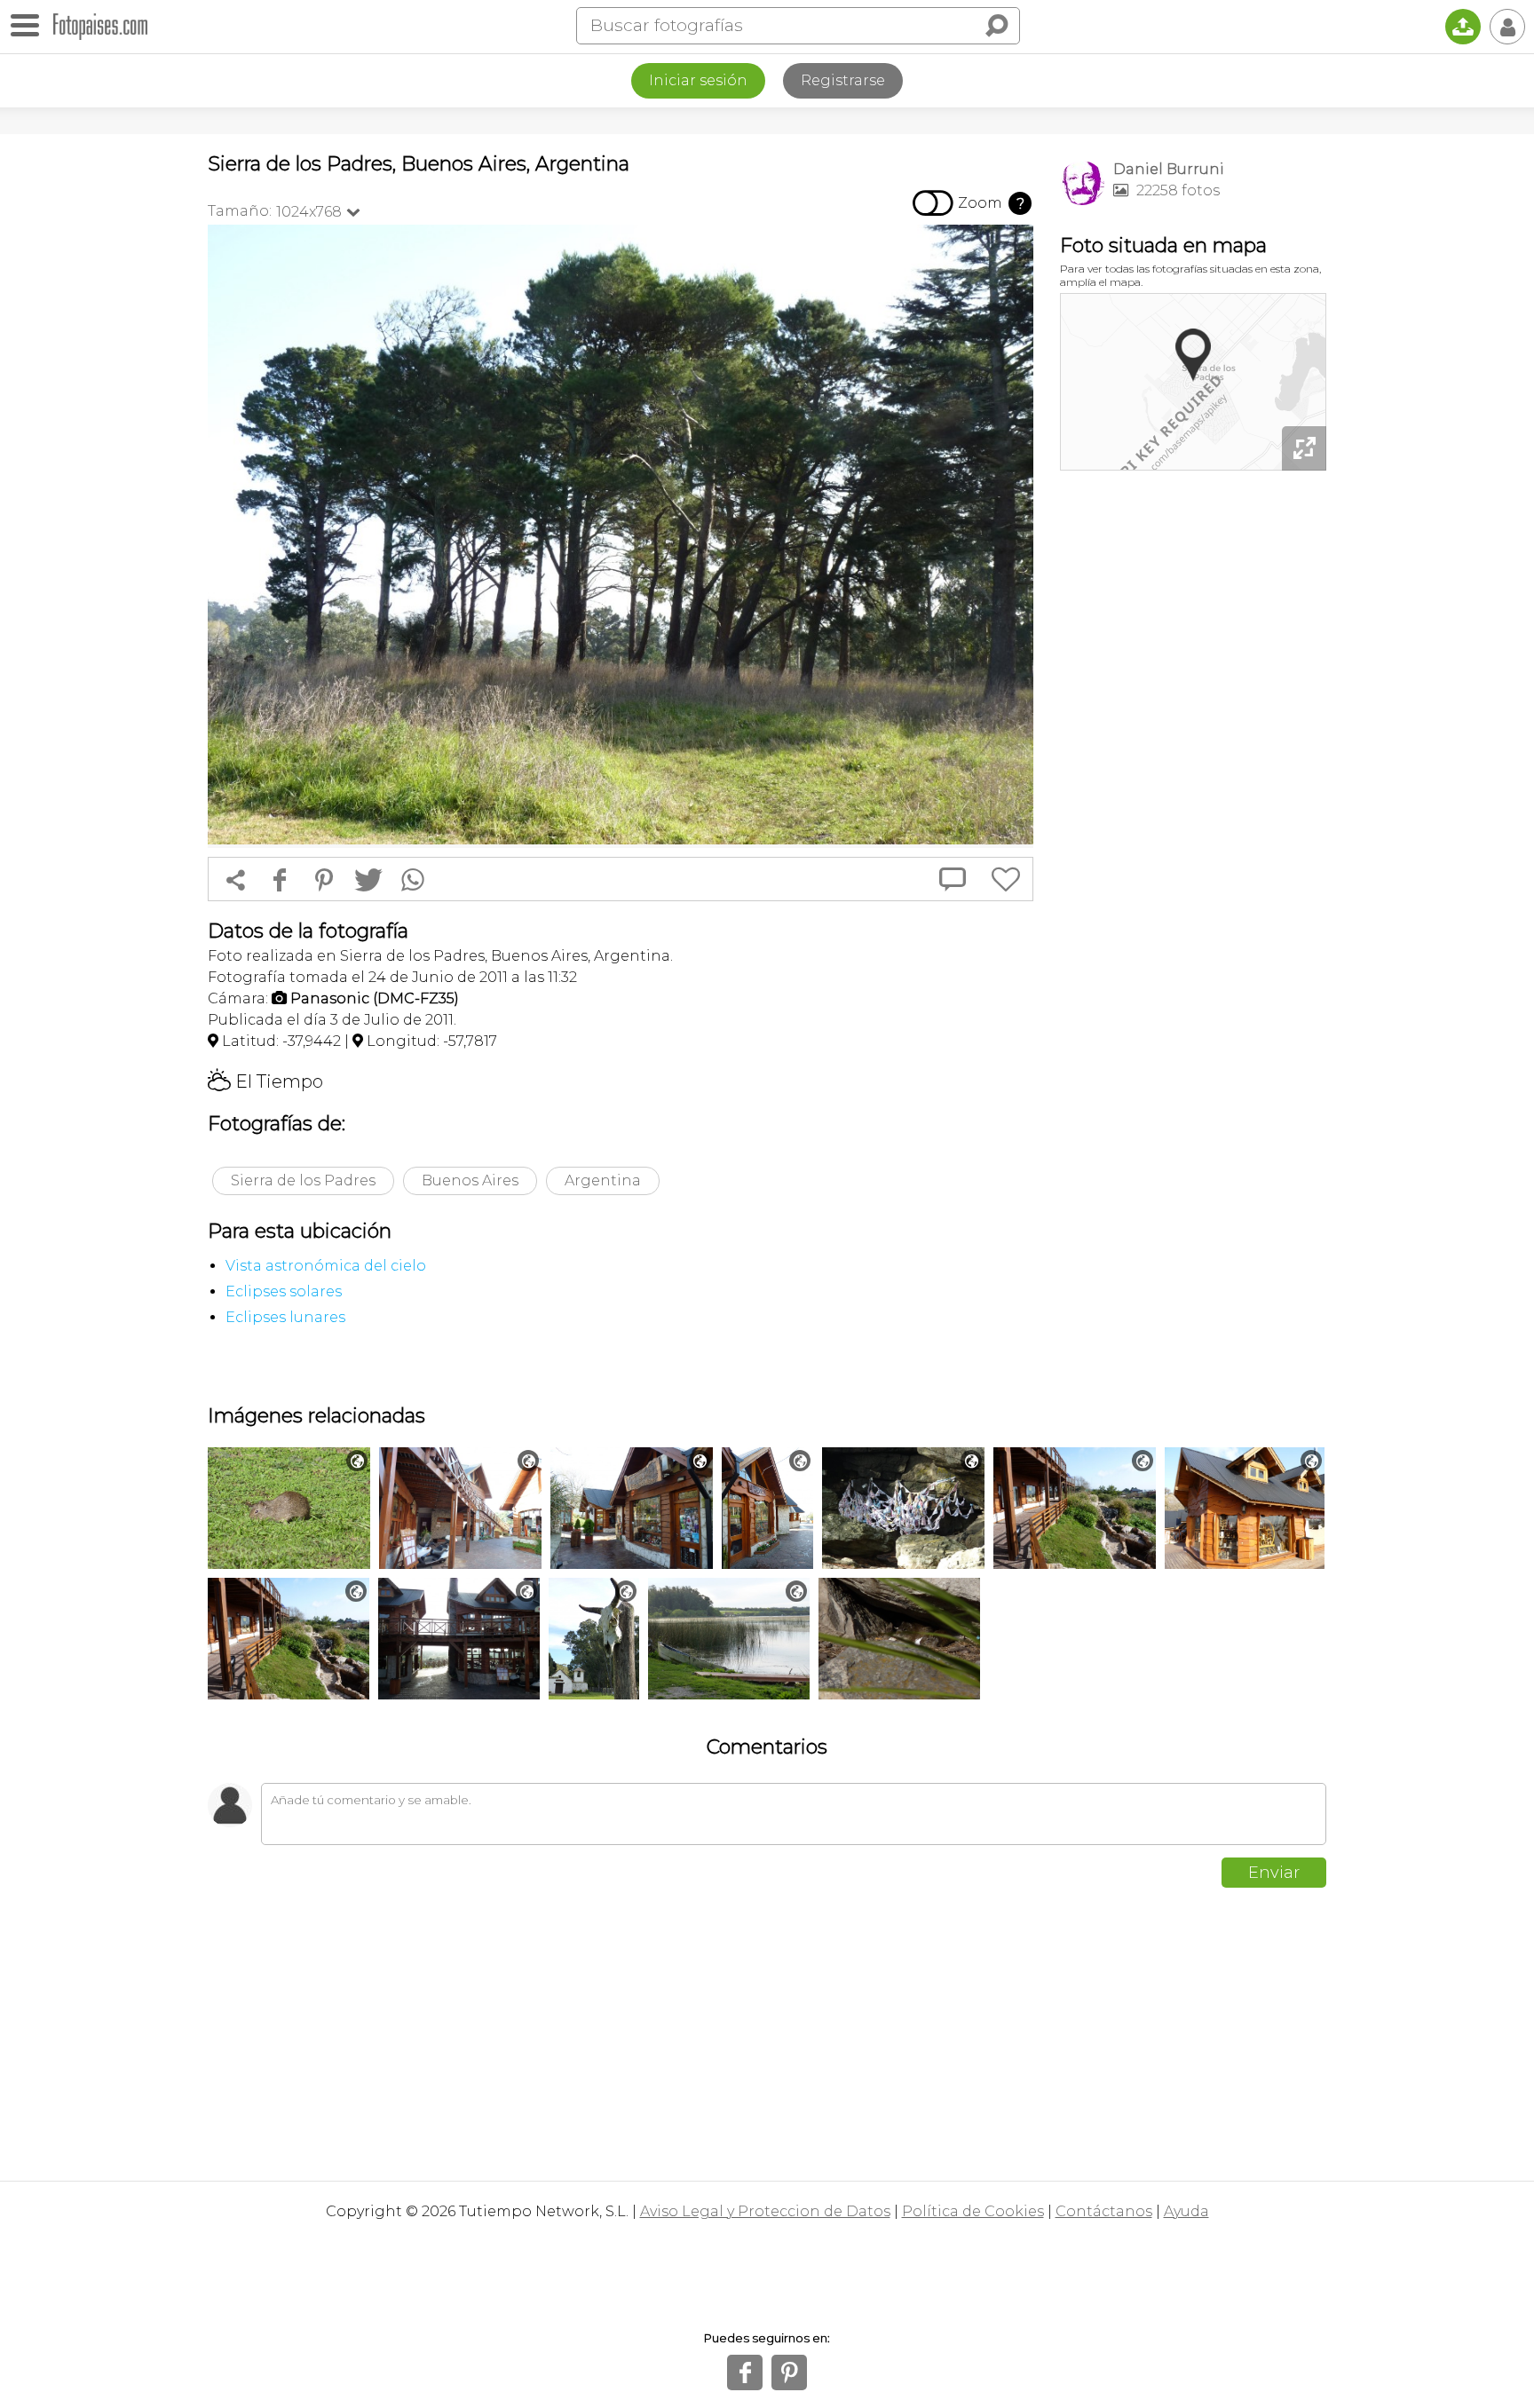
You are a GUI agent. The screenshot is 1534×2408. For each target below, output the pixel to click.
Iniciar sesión (698, 80)
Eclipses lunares (285, 1317)
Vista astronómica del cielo (326, 1266)
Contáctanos (1104, 2211)
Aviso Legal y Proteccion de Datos (765, 2211)
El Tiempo (265, 1081)
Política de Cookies (973, 2211)
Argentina (603, 1180)
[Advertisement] (1193, 755)
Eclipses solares (284, 1291)
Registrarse (843, 80)
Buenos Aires (470, 1180)
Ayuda (1186, 2211)
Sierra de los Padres (303, 1180)
